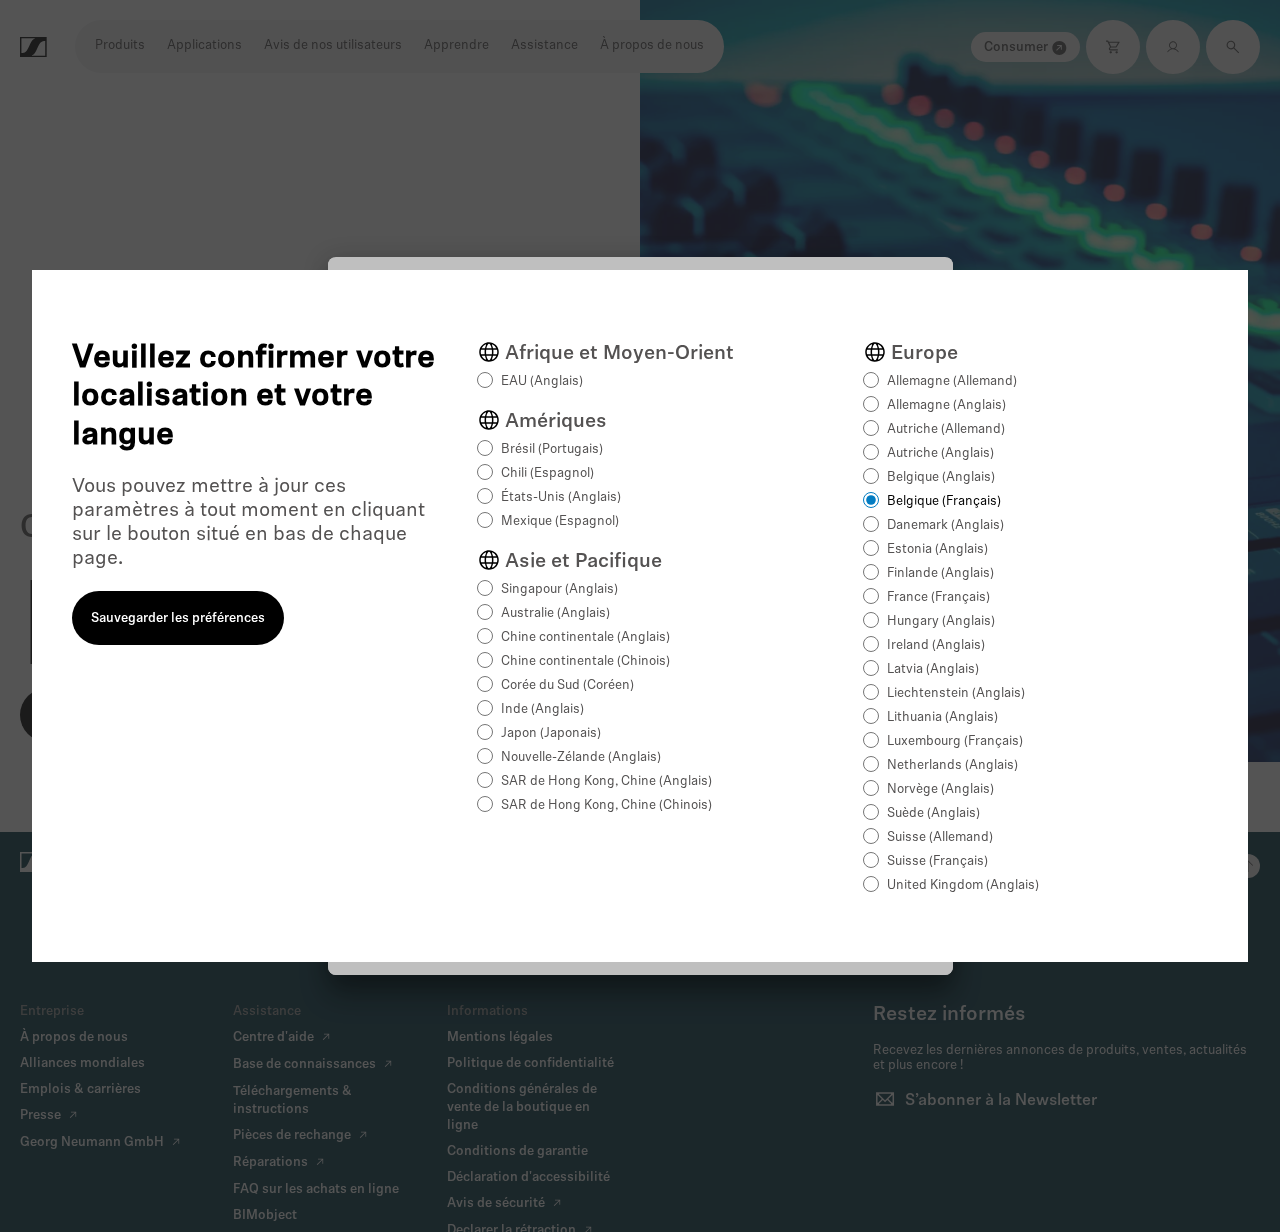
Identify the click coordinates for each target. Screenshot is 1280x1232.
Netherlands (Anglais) (952, 765)
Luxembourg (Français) (955, 741)
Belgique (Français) (944, 501)
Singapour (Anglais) (559, 589)
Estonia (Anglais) (937, 549)
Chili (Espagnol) (547, 473)
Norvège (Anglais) (940, 789)
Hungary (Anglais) (941, 621)
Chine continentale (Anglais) (585, 637)
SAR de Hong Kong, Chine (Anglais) (606, 781)
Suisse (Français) (937, 861)
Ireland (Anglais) (936, 645)
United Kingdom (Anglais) (963, 885)
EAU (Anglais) (542, 381)
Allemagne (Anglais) (946, 405)
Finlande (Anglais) (940, 573)
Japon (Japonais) (551, 733)
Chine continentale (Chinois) (585, 661)
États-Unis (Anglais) (561, 497)
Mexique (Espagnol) (560, 521)
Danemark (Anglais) (945, 525)
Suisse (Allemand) (940, 837)
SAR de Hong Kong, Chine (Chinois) (606, 805)
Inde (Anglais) (542, 709)
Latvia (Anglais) (933, 669)
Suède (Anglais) (933, 813)
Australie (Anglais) (555, 613)
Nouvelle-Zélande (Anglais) (581, 757)
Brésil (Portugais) (552, 449)
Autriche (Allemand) (946, 429)
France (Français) (938, 597)
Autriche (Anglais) (940, 453)
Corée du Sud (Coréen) (567, 685)
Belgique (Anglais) (941, 477)
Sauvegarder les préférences (178, 618)
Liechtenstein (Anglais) (956, 693)
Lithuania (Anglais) (942, 717)
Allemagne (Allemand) (952, 381)
